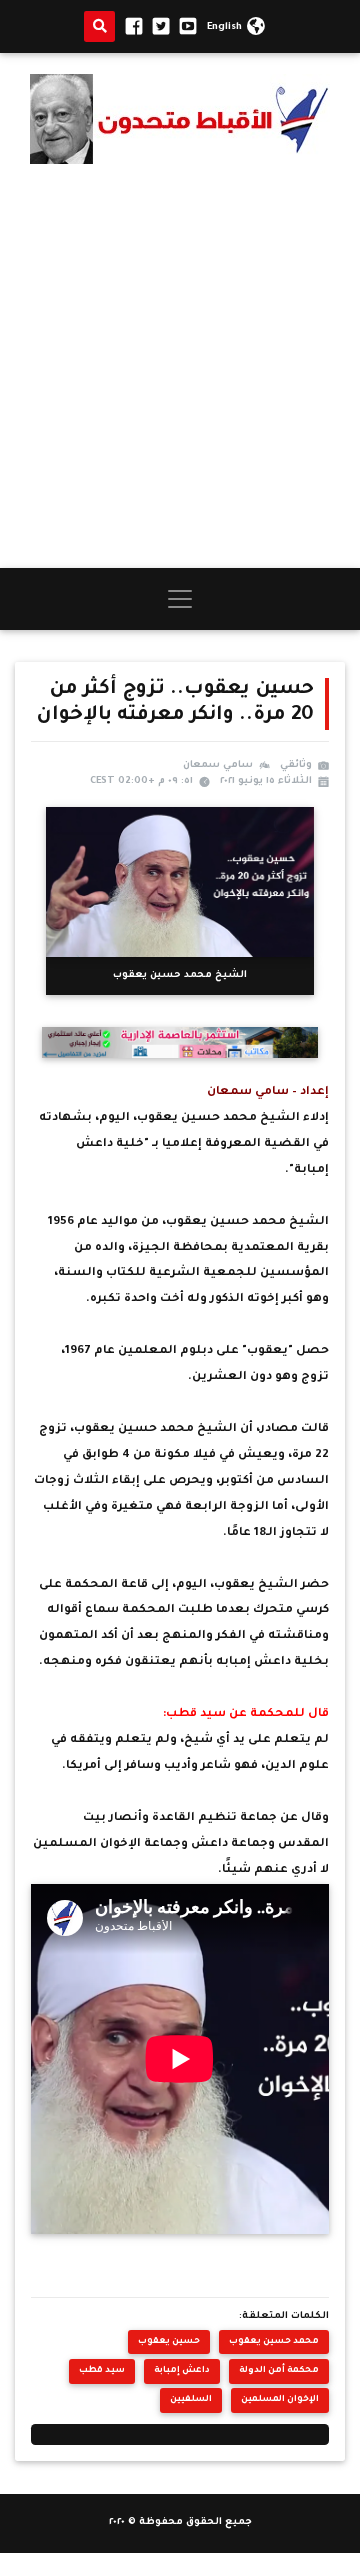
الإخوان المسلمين (280, 2399)
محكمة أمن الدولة (279, 2370)
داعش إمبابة (182, 2370)
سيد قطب (102, 2370)
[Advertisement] (180, 366)
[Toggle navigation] (180, 599)
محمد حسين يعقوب (274, 2341)
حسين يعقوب (169, 2341)
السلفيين (191, 2399)
